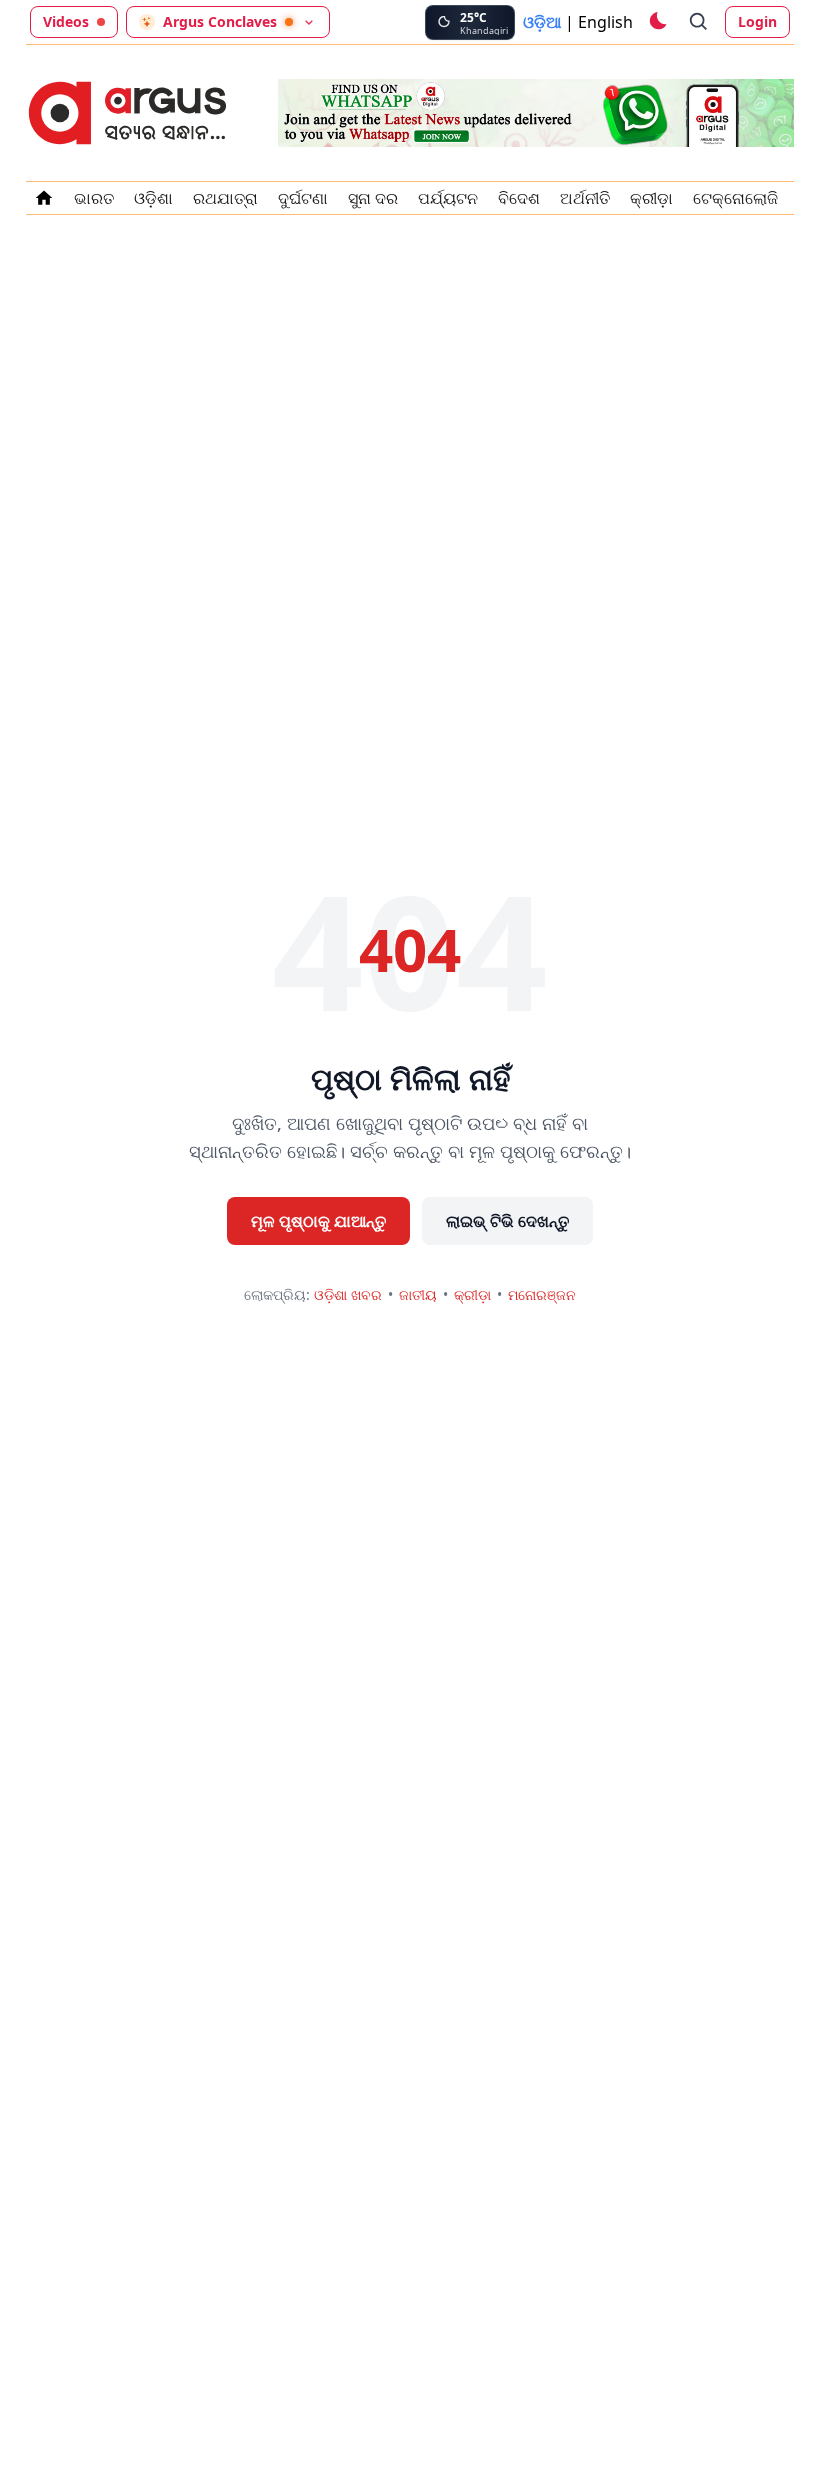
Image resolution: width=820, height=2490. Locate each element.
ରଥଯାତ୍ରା (225, 198)
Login (757, 21)
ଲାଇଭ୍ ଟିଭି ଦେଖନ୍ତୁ (507, 1221)
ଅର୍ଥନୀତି (585, 198)
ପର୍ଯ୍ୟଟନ (448, 198)
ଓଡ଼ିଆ (542, 22)
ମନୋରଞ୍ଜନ (542, 1294)
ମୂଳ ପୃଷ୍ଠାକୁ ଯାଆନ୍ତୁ (318, 1221)
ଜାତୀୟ (418, 1294)
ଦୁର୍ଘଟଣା (303, 198)
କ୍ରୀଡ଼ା (651, 198)
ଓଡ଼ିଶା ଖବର (348, 1294)
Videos (66, 21)
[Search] (699, 22)
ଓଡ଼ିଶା (153, 198)
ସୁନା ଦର (373, 198)
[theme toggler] (657, 22)
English (605, 22)
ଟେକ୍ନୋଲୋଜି (735, 198)
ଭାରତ (94, 198)
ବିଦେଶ (519, 198)
